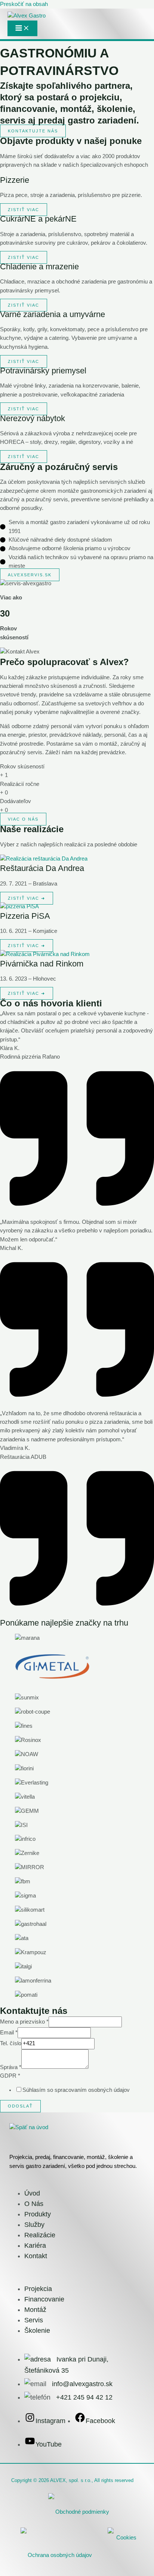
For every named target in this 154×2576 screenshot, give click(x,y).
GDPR (10, 2076)
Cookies (126, 2538)
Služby (34, 2225)
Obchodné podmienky (82, 2512)
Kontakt (36, 2256)
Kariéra (35, 2246)
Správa (11, 2067)
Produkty (38, 2214)
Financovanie (44, 2299)
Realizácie (40, 2235)
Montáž (35, 2310)
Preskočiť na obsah (24, 4)
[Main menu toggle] (22, 28)
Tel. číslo (11, 2043)
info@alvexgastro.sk (82, 2384)
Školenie (37, 2331)
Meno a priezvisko (24, 2022)
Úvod (32, 2193)
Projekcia (38, 2289)
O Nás (34, 2204)
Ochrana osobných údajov (60, 2555)
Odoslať (20, 2106)
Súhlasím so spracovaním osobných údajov (76, 2090)
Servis (34, 2320)
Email (9, 2033)
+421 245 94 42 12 (84, 2397)
